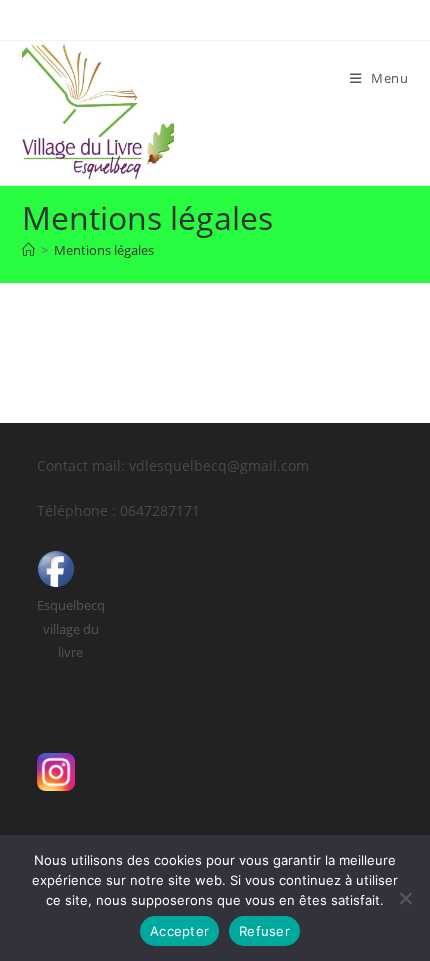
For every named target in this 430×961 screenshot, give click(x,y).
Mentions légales (104, 250)
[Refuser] (405, 898)
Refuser (264, 931)
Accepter (179, 931)
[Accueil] (28, 250)
